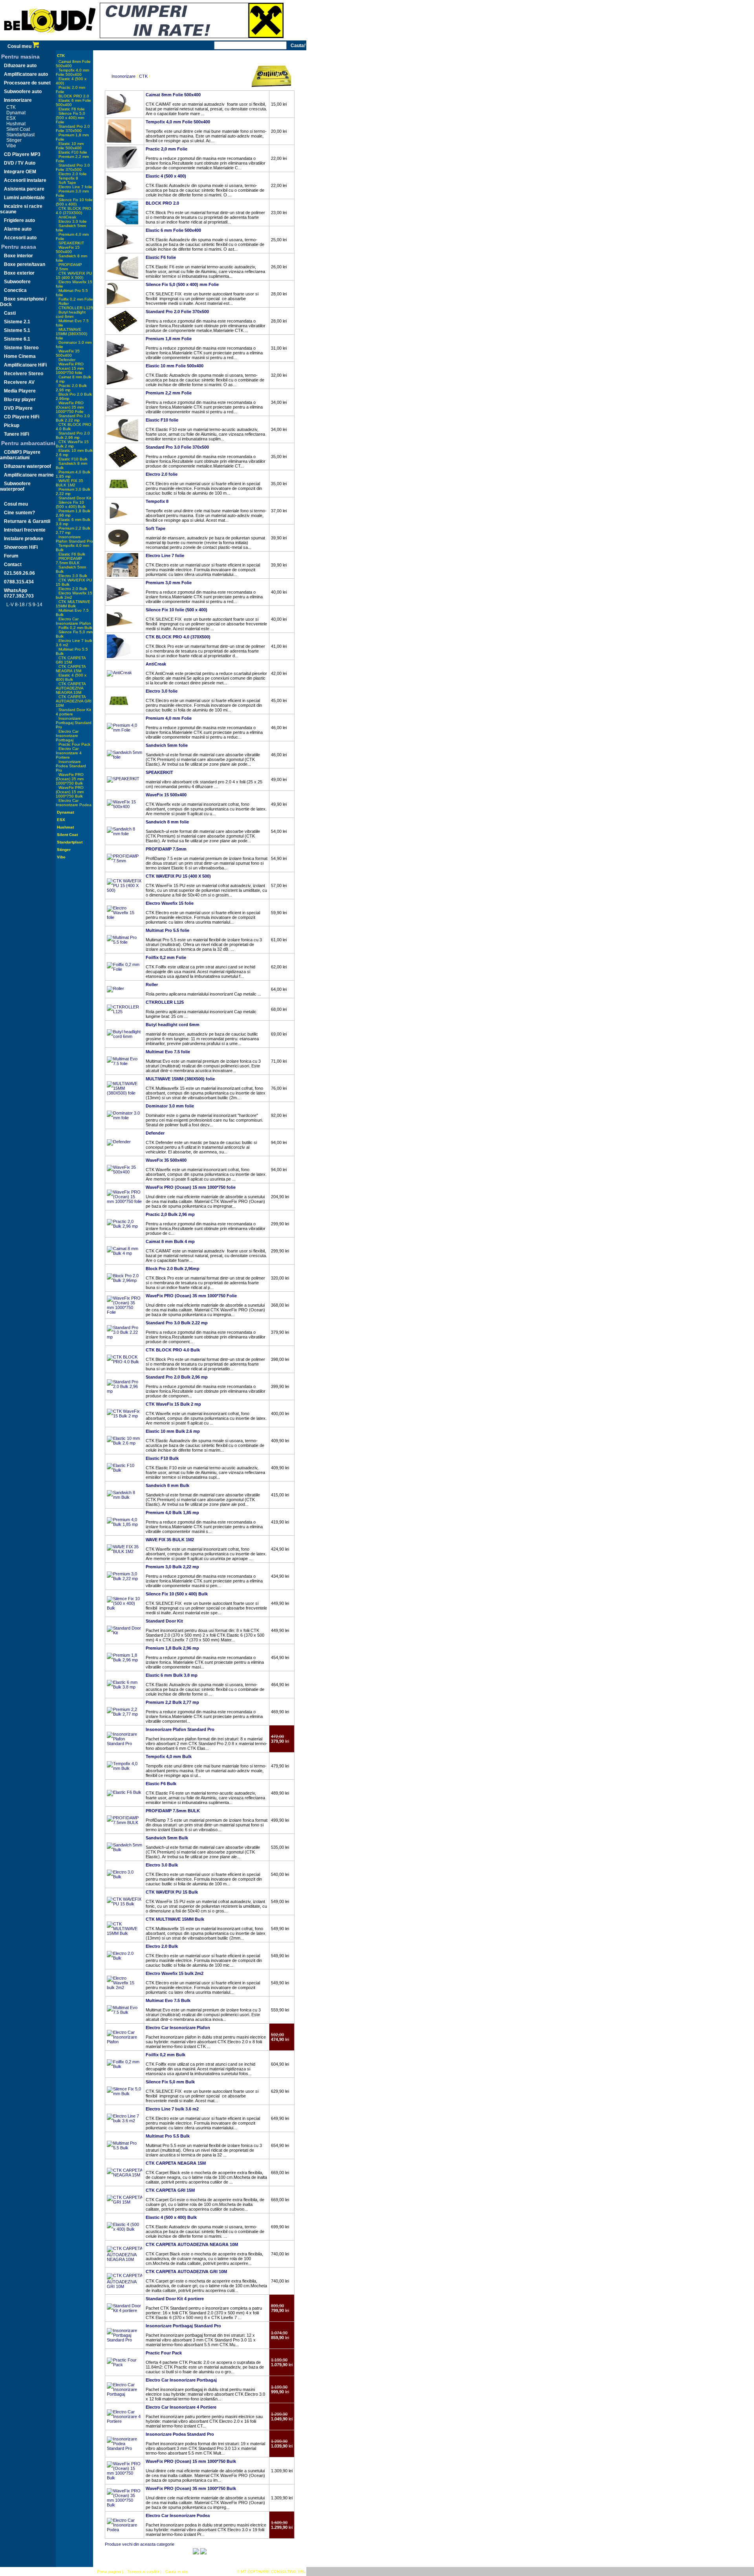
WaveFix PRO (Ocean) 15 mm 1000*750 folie (70, 368)
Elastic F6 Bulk (72, 554)
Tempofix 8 (68, 178)
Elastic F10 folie (73, 152)
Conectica (15, 290)
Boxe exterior (19, 273)
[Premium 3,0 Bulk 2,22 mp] (124, 1579)
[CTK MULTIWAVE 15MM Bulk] (124, 1933)
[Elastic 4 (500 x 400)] (119, 196)
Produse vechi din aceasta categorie (140, 2544)
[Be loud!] (50, 39)
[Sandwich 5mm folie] (124, 757)
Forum (11, 556)
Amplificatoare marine (29, 475)
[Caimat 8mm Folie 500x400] (119, 114)
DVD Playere (18, 408)
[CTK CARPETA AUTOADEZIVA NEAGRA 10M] (124, 2259)
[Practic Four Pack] (124, 2365)
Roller (64, 303)
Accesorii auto (20, 238)
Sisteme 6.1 (17, 339)
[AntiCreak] (119, 673)
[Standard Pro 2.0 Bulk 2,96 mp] (124, 1391)
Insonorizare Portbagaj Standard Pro (74, 723)
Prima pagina (109, 2571)
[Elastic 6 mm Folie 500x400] (124, 250)
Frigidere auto (19, 220)
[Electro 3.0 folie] (119, 711)
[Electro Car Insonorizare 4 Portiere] (124, 2421)
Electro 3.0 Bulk (73, 576)
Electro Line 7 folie (75, 187)
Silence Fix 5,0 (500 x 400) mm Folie (70, 118)
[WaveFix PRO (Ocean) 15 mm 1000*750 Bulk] (124, 2478)
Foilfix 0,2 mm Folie (76, 299)
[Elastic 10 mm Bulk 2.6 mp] (124, 1443)
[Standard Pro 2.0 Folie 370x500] (123, 331)
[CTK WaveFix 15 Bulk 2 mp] (124, 1416)
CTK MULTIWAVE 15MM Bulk (73, 604)
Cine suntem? (19, 513)
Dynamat (16, 113)
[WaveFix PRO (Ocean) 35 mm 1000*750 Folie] (124, 1312)
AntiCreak (67, 217)
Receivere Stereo (24, 374)
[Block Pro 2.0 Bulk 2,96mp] (124, 1280)
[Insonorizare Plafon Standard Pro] (124, 1744)
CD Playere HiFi (22, 417)
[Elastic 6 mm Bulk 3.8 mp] (124, 1687)
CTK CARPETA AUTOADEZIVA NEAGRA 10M (71, 688)
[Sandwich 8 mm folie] (124, 834)
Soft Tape (67, 182)
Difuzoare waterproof (27, 466)
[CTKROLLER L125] (124, 1012)
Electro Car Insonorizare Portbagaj (67, 736)
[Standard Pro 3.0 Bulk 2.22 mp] (124, 1337)
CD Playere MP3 (22, 154)
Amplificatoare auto (26, 74)
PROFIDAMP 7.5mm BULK (69, 561)
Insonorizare (18, 100)
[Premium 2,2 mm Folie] (119, 413)
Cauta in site (177, 2571)
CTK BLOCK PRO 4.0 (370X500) (73, 211)
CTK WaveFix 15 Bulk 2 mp (72, 444)
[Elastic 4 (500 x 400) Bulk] (124, 2229)
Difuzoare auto (20, 66)
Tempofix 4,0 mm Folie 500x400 (72, 72)
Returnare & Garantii (27, 521)
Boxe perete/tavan (25, 264)
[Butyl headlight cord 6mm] (124, 1036)
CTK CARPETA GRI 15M (71, 660)
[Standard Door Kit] (124, 1633)
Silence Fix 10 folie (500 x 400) (74, 202)
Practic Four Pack (74, 744)
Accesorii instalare (25, 180)
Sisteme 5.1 (17, 330)
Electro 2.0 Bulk (73, 589)
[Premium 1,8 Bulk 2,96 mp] (124, 1660)
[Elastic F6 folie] (123, 277)
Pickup (12, 425)
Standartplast (20, 135)
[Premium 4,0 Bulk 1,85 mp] (124, 1524)
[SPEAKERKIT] (123, 779)
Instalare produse (24, 539)
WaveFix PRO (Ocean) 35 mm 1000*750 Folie (70, 407)
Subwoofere (17, 282)
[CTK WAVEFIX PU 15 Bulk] (124, 1904)
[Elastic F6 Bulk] (124, 1792)
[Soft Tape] (119, 548)
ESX (11, 118)
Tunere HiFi (16, 434)
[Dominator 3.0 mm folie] (124, 1118)
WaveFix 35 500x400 (68, 353)
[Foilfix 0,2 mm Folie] (124, 969)
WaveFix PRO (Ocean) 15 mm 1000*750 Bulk (70, 792)
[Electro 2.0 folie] (119, 494)
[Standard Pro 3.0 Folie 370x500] (123, 467)
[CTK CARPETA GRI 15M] (124, 2202)
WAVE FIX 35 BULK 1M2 (70, 483)
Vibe (11, 146)
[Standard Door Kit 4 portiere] (124, 2310)
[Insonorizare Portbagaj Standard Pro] (124, 2340)
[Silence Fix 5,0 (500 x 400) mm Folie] (119, 304)
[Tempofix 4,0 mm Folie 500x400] (119, 141)
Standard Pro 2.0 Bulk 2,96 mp (73, 435)
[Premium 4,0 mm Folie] (124, 730)
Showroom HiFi (21, 547)
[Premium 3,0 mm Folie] (119, 602)
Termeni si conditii (143, 2571)
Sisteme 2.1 (17, 322)
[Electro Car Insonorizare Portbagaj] (124, 2394)
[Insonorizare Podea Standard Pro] (124, 2448)
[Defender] (119, 1142)
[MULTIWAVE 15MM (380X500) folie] (124, 1093)
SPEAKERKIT (71, 243)
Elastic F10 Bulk (73, 459)
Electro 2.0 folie (73, 174)
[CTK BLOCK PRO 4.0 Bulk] (124, 1362)
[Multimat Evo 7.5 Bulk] (124, 2012)
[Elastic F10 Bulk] (124, 1470)
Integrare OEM (20, 172)
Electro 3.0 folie (73, 221)
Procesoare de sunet (27, 83)
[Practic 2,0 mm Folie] (124, 169)
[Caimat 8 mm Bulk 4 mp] (124, 1253)
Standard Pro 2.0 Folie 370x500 (73, 128)
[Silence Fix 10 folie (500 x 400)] (123, 629)
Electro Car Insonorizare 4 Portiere (69, 753)
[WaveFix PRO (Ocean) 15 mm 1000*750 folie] (124, 1201)
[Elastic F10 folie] (123, 440)
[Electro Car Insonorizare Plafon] (124, 2042)
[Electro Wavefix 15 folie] (124, 917)
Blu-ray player (20, 400)
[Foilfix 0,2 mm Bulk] (124, 2066)
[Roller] (115, 988)
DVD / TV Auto (20, 163)
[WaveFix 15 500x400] (124, 807)
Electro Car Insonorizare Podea (74, 803)
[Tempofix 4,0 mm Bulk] (124, 1768)
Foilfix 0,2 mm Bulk (75, 628)
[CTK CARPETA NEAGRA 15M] (124, 2175)
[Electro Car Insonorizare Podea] (124, 2530)
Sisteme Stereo (21, 348)
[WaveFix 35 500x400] (124, 1172)
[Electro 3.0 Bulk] (124, 1877)
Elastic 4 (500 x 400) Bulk (71, 677)
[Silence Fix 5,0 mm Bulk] (124, 2094)
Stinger (14, 140)
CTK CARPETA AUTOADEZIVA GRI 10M (74, 701)
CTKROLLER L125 (76, 308)
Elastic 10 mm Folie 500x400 (70, 146)
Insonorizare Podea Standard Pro (71, 766)
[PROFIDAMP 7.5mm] (124, 861)
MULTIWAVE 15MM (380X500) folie (71, 334)
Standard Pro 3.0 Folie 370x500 (73, 167)
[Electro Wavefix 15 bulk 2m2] (124, 1987)
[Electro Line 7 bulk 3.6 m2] (124, 2121)
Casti (10, 313)
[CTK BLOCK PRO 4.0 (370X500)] (119, 656)
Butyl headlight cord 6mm (71, 314)
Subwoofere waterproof (15, 486)
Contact (13, 565)
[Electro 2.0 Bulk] (124, 1958)
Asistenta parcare (24, 189)
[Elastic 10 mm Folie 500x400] (124, 385)
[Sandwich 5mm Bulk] (124, 1850)
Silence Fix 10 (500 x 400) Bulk (71, 504)
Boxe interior (18, 256)
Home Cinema (20, 356)
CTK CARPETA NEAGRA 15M (71, 669)
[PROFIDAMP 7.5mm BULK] (124, 1822)
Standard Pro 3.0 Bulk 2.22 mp (73, 418)
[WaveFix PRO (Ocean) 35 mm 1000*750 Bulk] (124, 2505)
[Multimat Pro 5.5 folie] (124, 942)
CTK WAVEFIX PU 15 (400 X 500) (74, 275)
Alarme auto (18, 229)
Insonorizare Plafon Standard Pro (74, 539)
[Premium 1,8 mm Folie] (119, 358)
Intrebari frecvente (25, 530)
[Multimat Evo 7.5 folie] (124, 1063)
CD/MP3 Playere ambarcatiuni (20, 455)
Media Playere (20, 391)
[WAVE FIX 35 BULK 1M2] (124, 1551)
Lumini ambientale (24, 198)
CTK (11, 107)
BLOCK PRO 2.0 (74, 96)
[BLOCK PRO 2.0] (123, 223)
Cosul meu (20, 46)
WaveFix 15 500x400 (68, 249)
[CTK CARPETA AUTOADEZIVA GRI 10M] (124, 2286)
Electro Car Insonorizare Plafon (73, 621)
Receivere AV (19, 382)
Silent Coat (18, 129)
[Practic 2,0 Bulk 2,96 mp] (124, 1226)
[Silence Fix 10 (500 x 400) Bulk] (124, 1608)
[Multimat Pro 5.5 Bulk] (124, 2148)
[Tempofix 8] (119, 521)
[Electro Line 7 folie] (123, 575)
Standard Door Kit (75, 498)
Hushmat (16, 124)
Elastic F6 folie (72, 109)
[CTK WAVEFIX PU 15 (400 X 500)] (124, 890)
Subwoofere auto (23, 92)
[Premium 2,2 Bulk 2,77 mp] (124, 1714)
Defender (67, 360)
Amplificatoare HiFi (25, 365)
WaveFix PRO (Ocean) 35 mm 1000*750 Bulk (70, 779)
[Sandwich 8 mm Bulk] (124, 1497)
